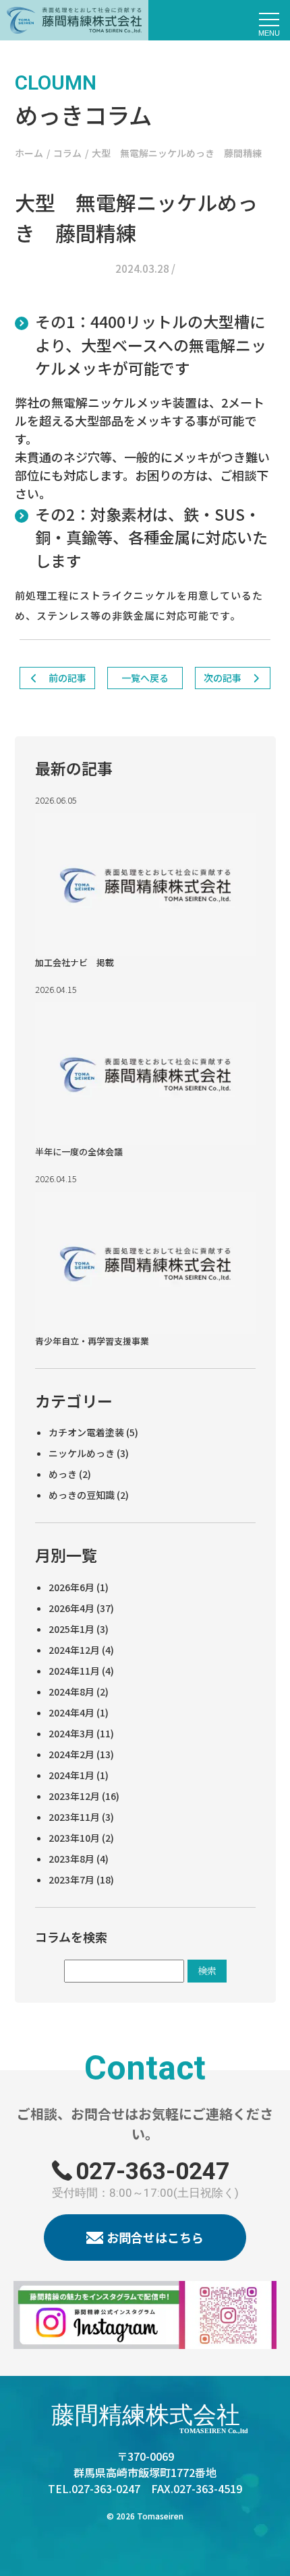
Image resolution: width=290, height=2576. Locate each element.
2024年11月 (74, 1671)
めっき (63, 1474)
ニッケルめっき (82, 1453)
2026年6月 (71, 1587)
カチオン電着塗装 (86, 1432)
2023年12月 (74, 1796)
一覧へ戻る (145, 678)
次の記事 (224, 678)
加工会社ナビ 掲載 (75, 962)
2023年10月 (74, 1838)
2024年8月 (71, 1692)
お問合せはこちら (155, 2237)
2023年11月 (74, 1817)
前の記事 (66, 678)
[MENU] (270, 20)
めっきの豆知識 (82, 1495)
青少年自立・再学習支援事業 (92, 1341)
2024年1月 (71, 1775)
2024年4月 (71, 1712)
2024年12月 (74, 1650)
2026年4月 (71, 1608)
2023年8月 (71, 1859)
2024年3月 (71, 1733)
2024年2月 (71, 1754)
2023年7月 (71, 1879)
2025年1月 (71, 1629)
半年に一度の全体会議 (79, 1152)
